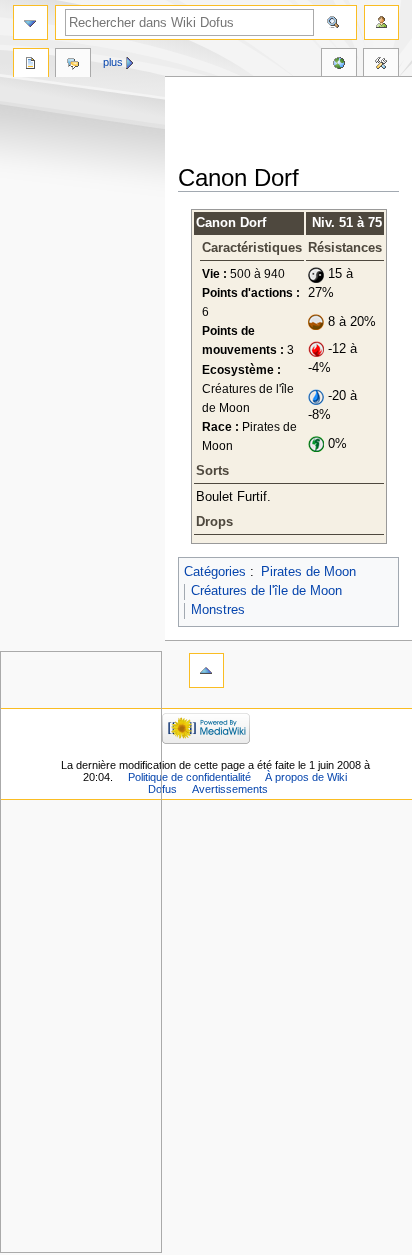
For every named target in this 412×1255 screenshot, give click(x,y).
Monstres (218, 610)
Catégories (215, 572)
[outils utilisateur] (381, 22)
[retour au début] (206, 670)
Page (31, 65)
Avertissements (230, 789)
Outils (381, 65)
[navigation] (30, 22)
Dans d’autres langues (339, 65)
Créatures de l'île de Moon (266, 591)
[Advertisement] (295, 122)
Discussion (73, 65)
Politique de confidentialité (189, 777)
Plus (113, 62)
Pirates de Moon (308, 572)
